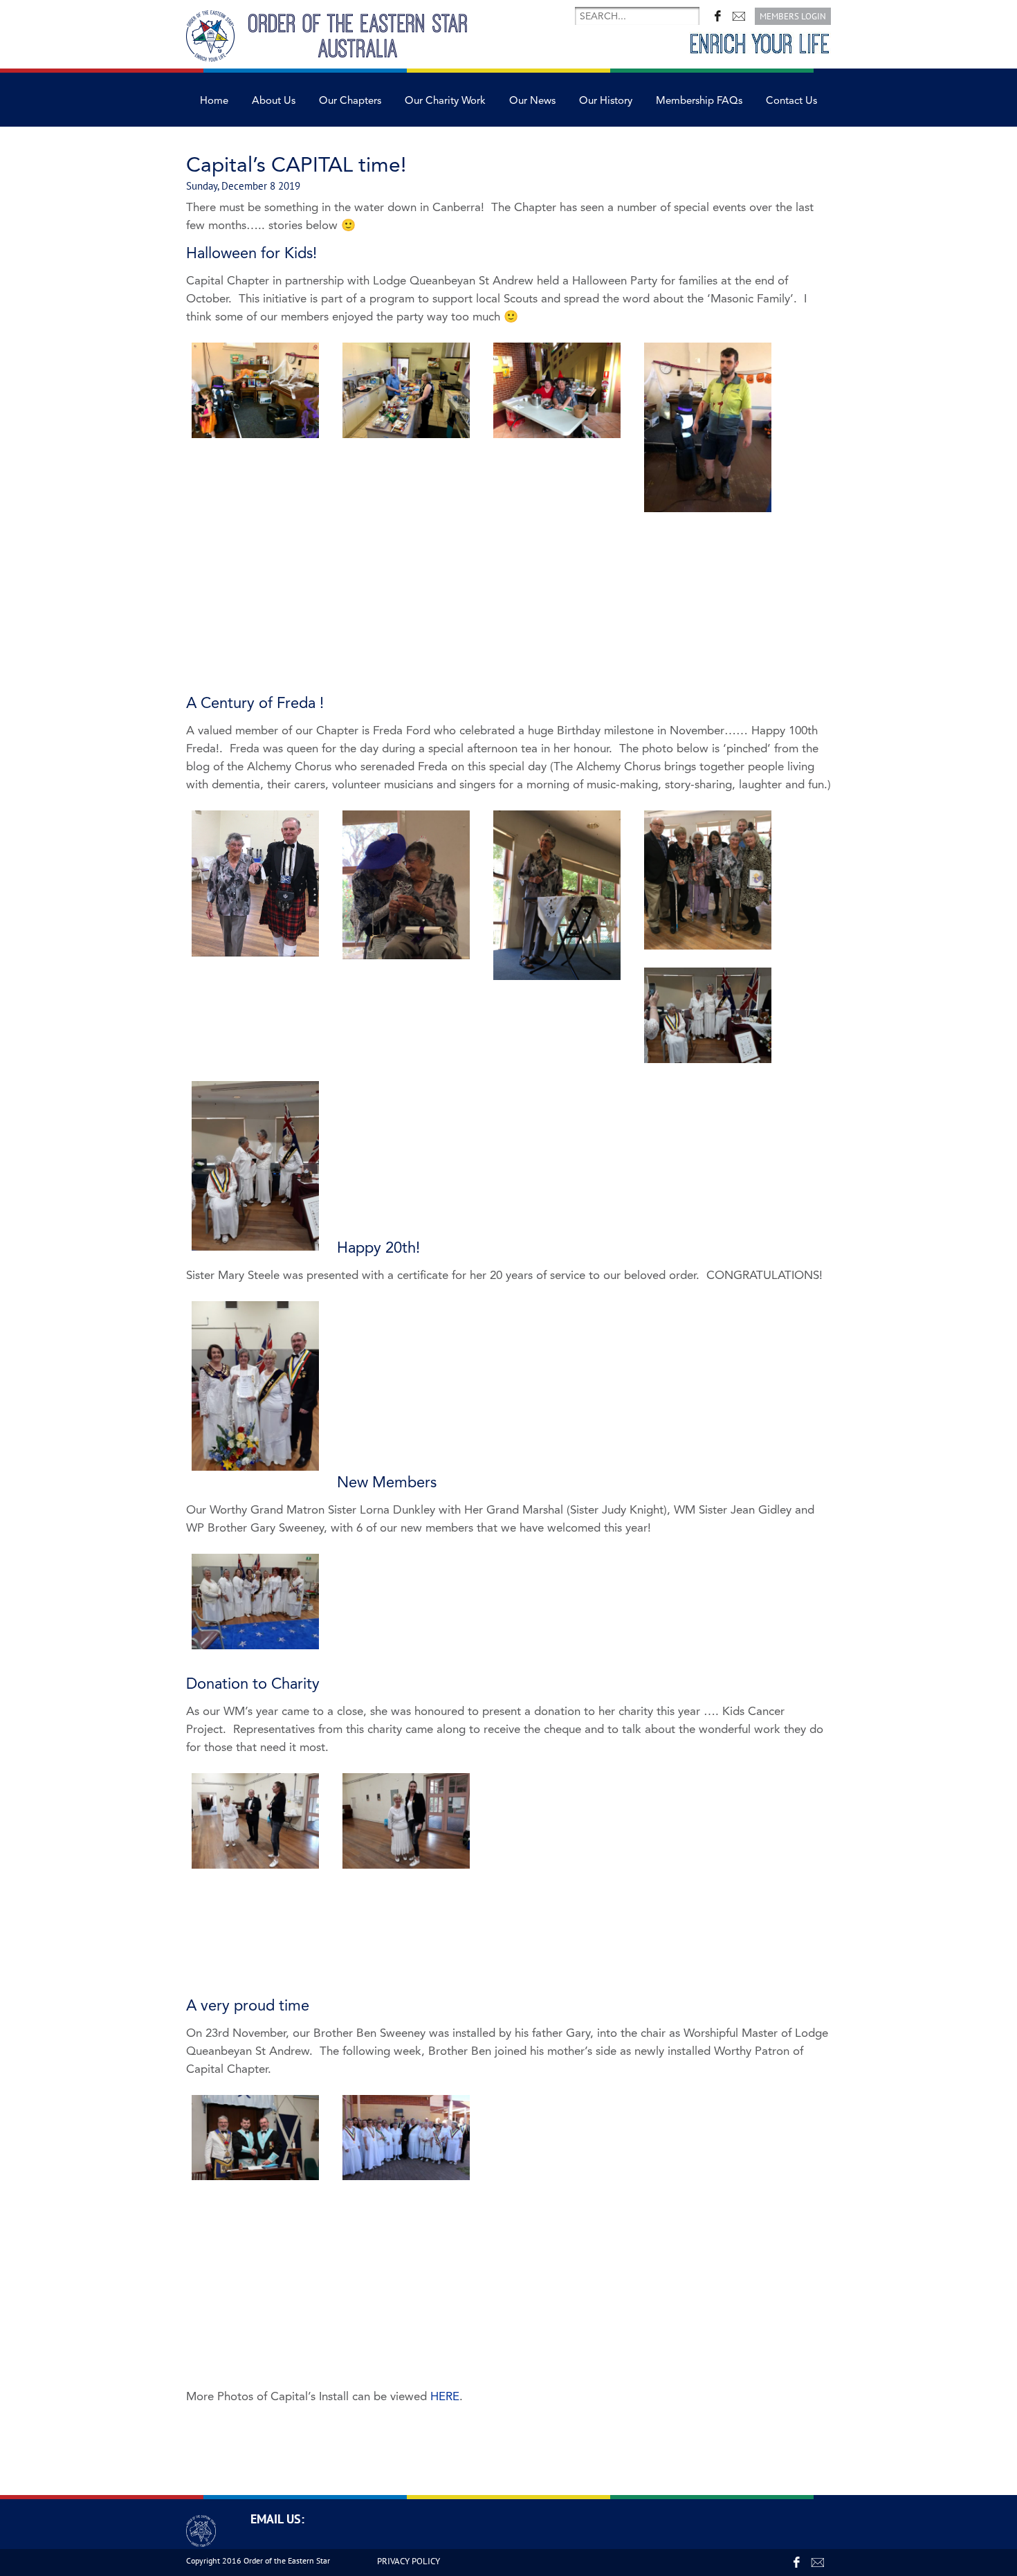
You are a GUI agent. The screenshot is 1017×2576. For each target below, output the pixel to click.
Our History (606, 101)
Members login (793, 16)
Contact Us (791, 101)
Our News (532, 101)
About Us (274, 101)
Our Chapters (350, 101)
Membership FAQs (699, 101)
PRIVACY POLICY (409, 2561)
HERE (445, 2396)
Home (214, 101)
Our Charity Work (445, 101)
